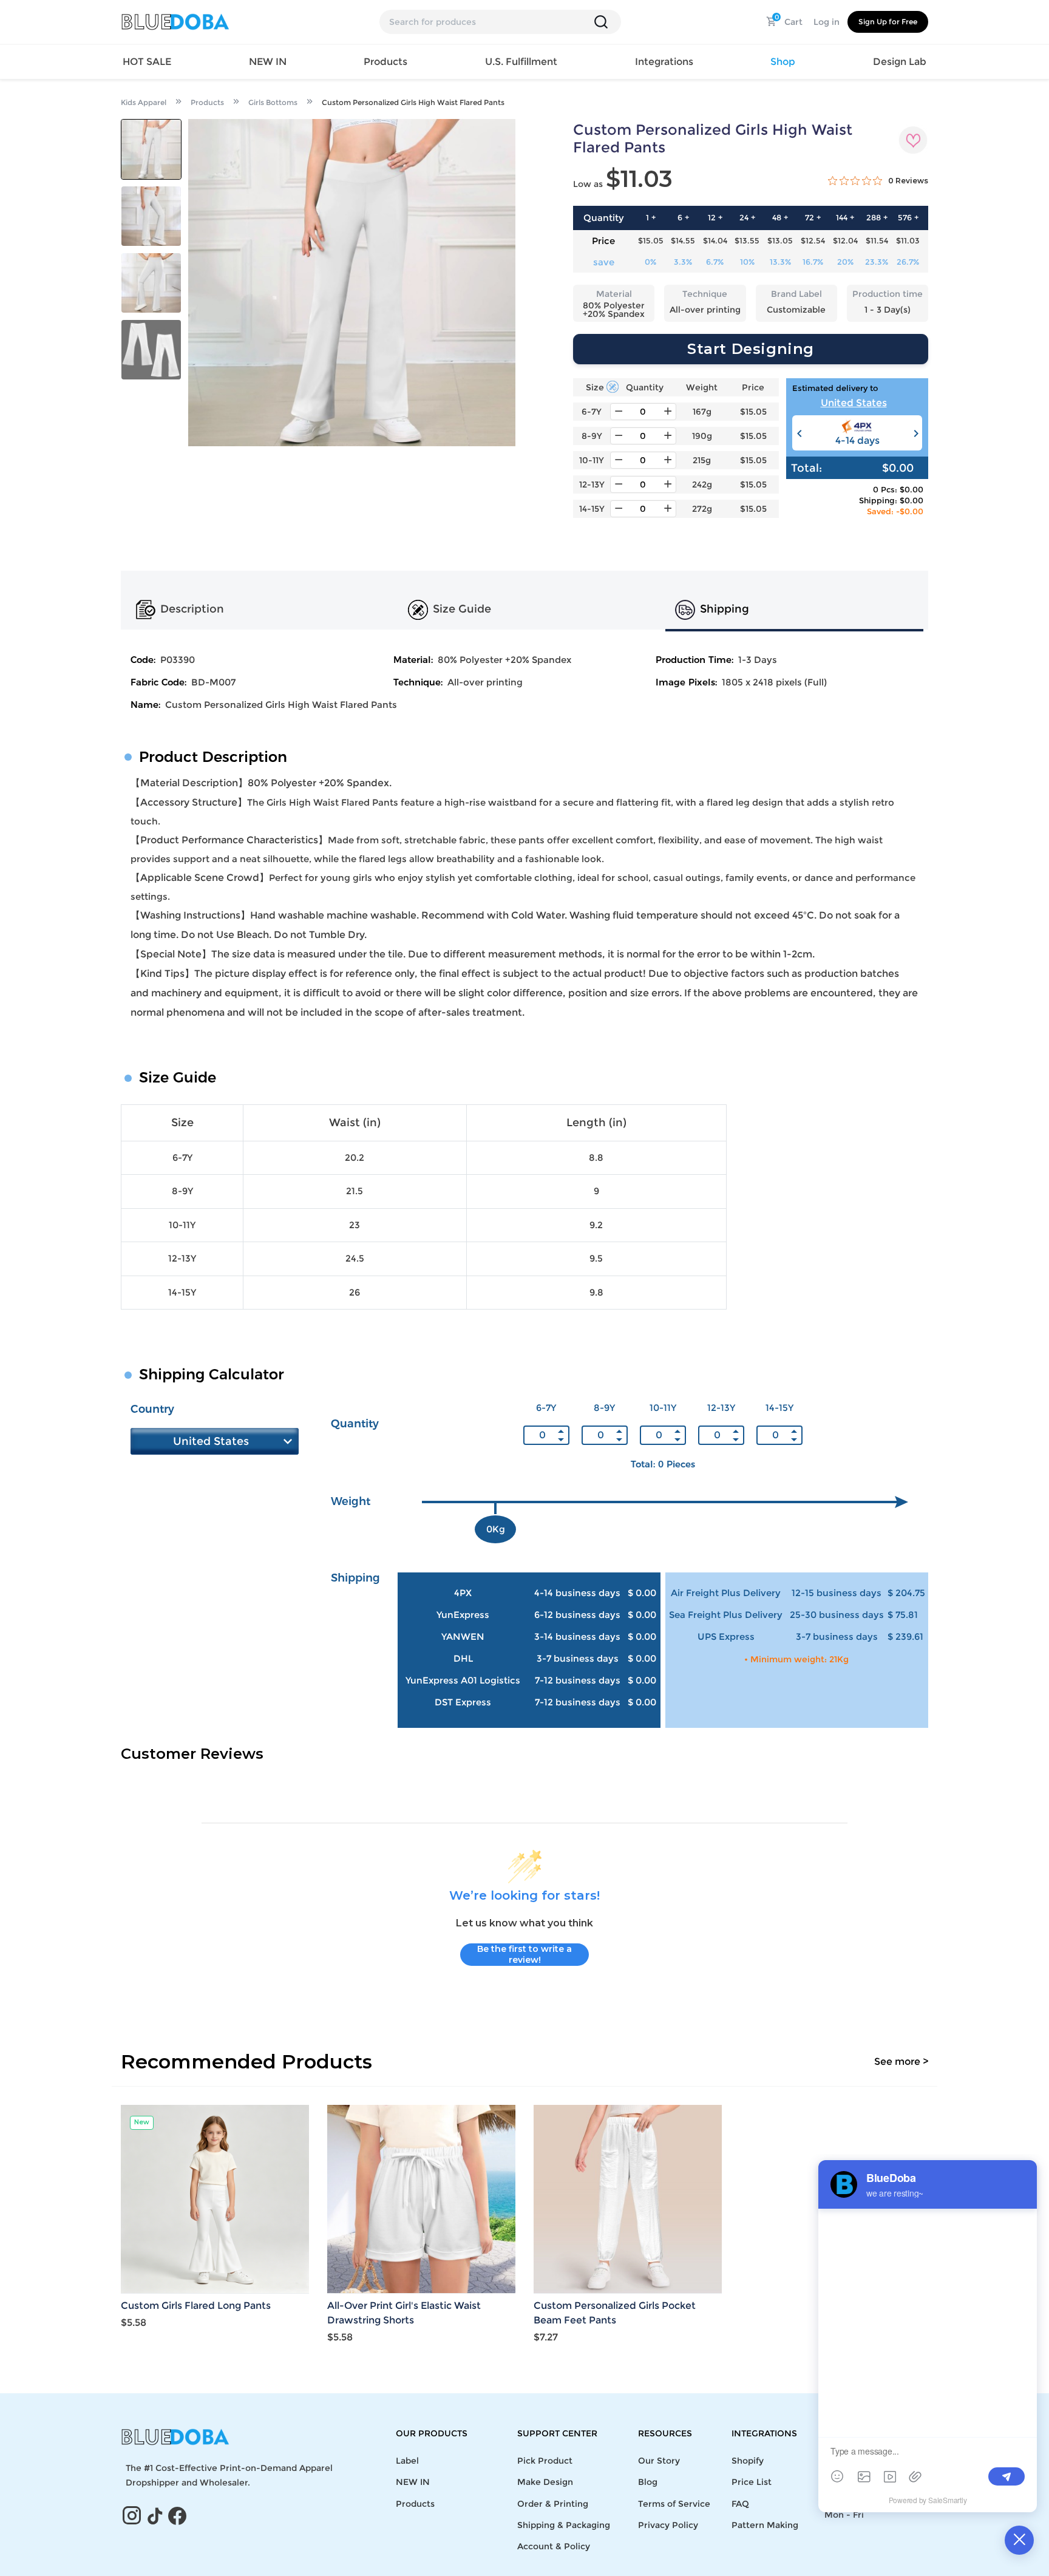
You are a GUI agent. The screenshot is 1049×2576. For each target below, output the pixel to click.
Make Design (545, 2482)
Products (207, 102)
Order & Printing (553, 2504)
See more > (901, 2061)
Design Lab (900, 62)
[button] (915, 433)
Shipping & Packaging (564, 2525)
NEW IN (268, 62)
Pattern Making (765, 2525)
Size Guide (462, 610)
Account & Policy (554, 2546)
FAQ (740, 2504)
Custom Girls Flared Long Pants (196, 2306)
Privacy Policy (668, 2525)
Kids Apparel (144, 102)
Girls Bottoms (273, 102)
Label (407, 2461)
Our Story (659, 2461)
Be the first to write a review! (524, 1954)
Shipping (725, 610)
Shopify (748, 2461)
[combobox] (857, 404)
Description (192, 610)
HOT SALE (147, 62)
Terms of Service (674, 2504)
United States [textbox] (854, 403)
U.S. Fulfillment (521, 62)
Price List (752, 2482)
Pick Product (545, 2461)
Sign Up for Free (888, 22)
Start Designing (751, 349)
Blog (648, 2482)
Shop (783, 62)
